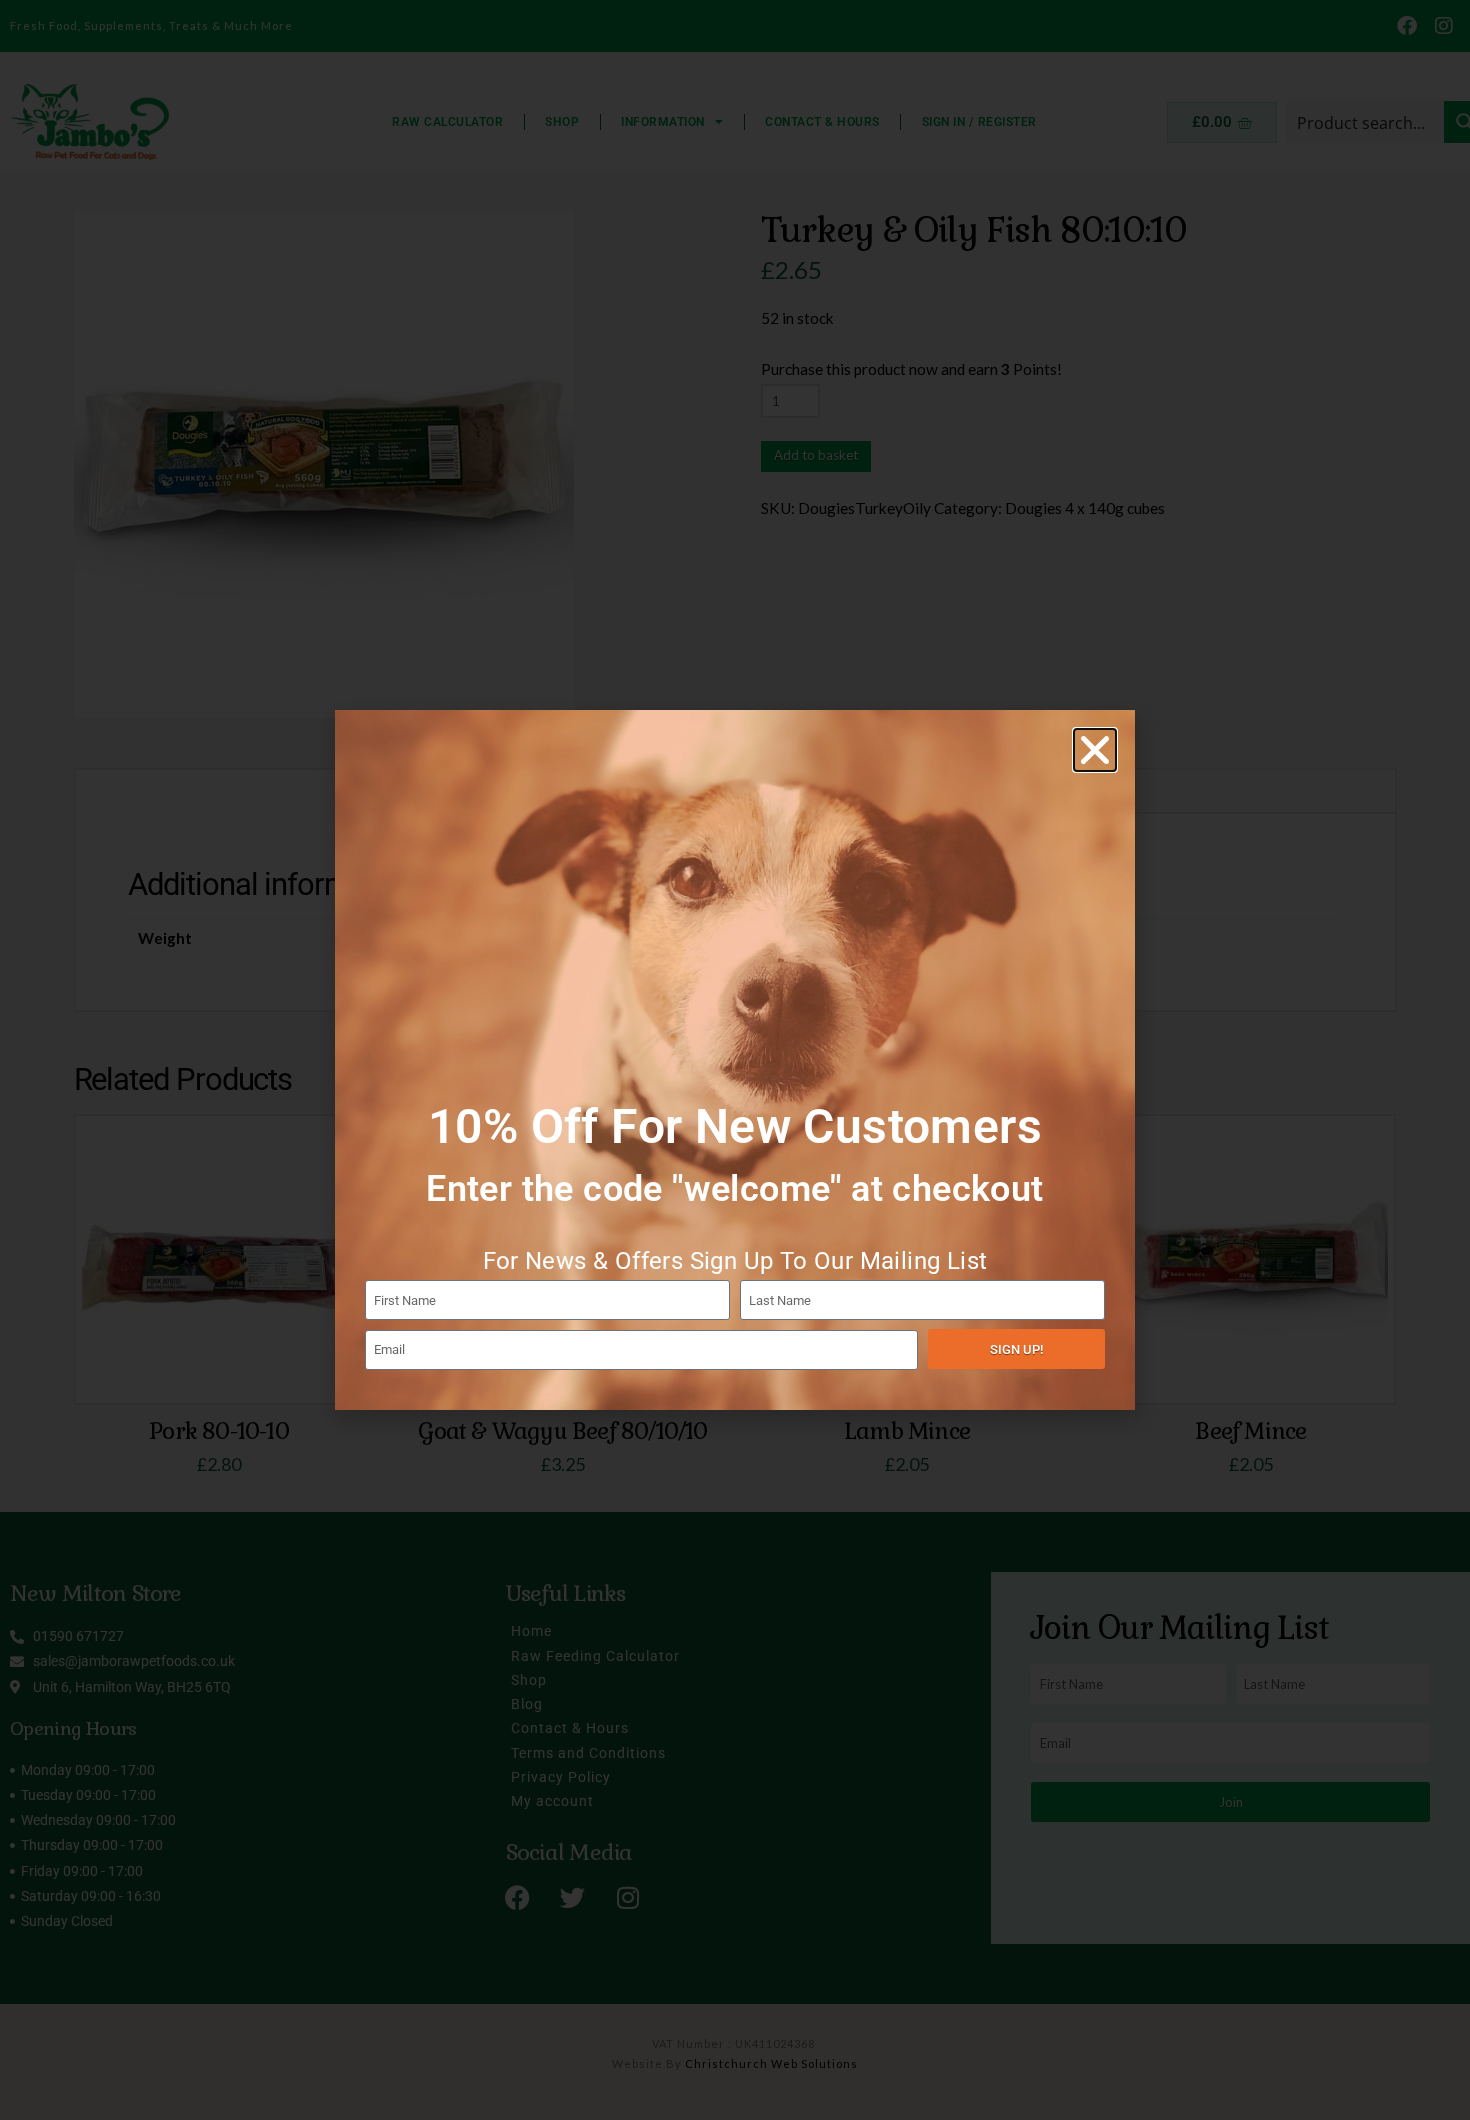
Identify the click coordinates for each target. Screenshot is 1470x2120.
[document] (735, 1060)
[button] (1095, 750)
